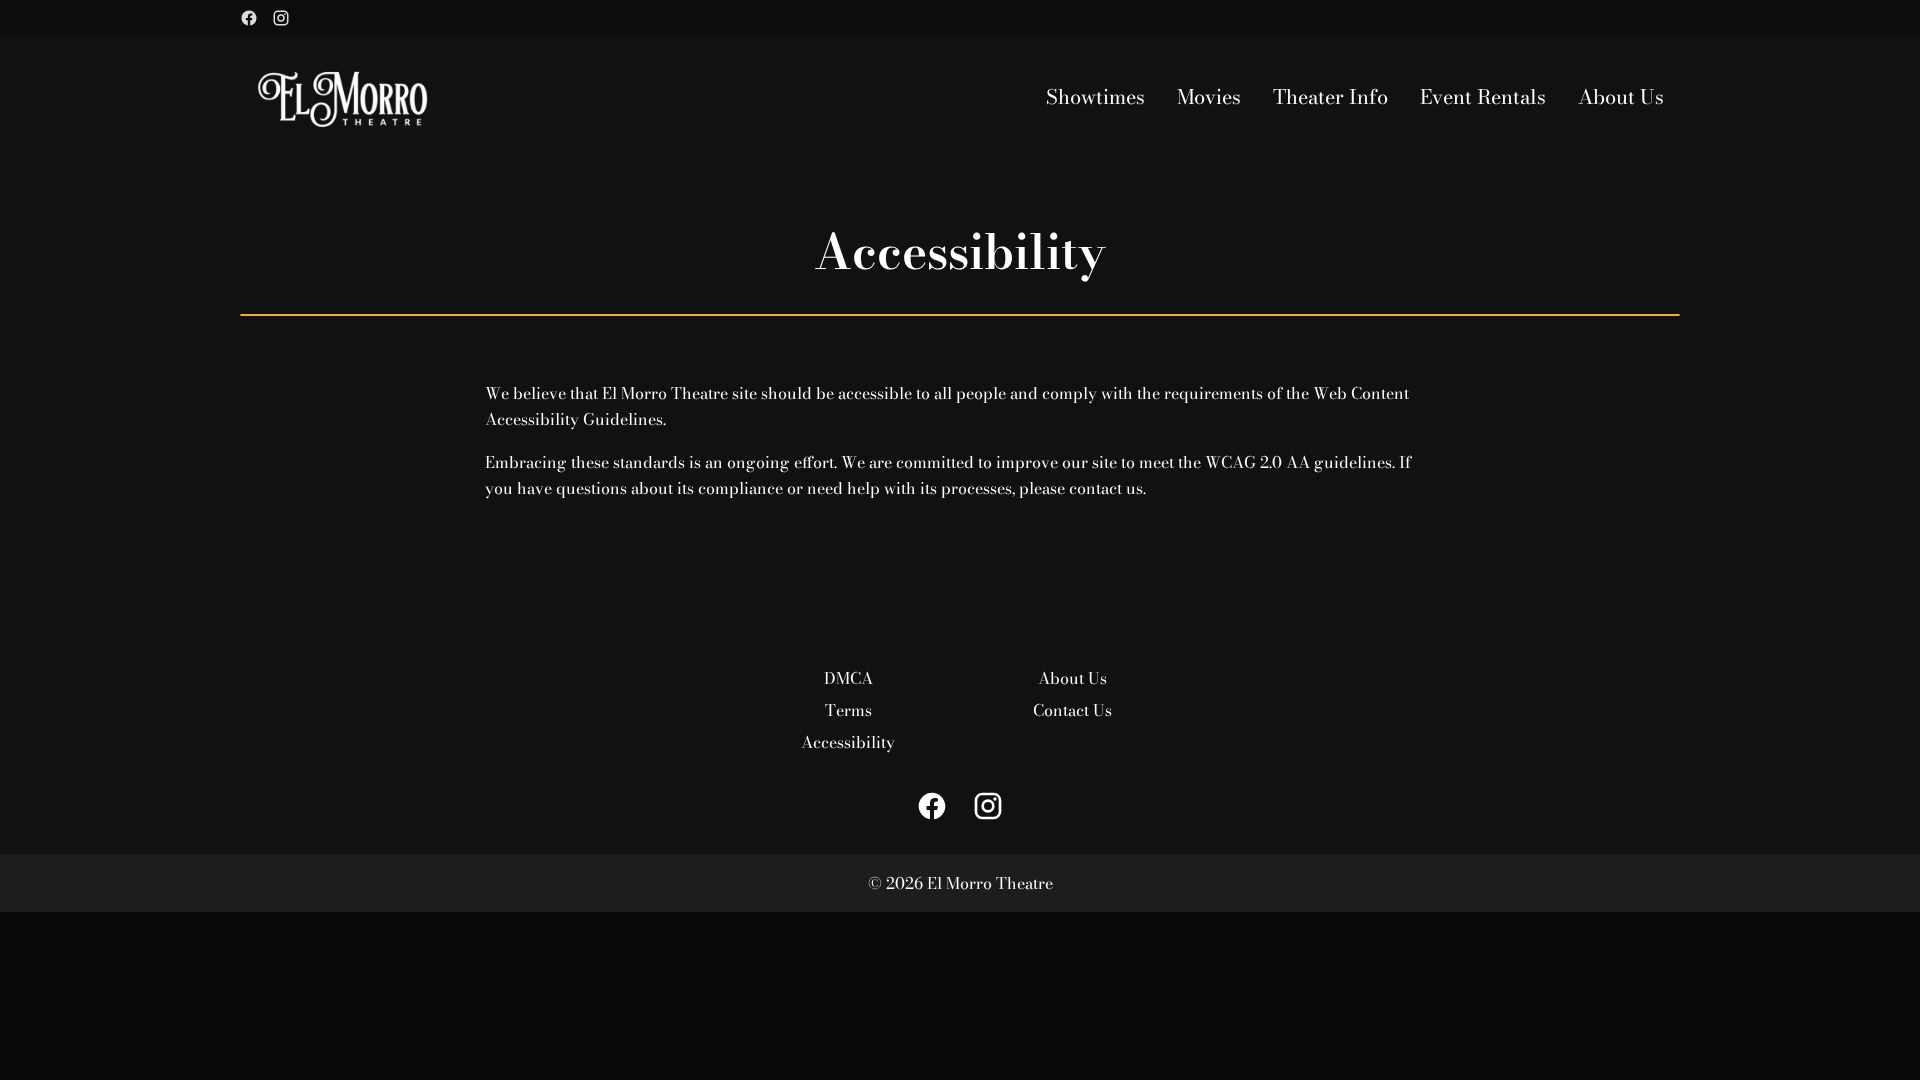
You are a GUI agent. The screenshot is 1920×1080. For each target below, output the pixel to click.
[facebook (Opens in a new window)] (249, 18)
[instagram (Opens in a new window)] (281, 18)
